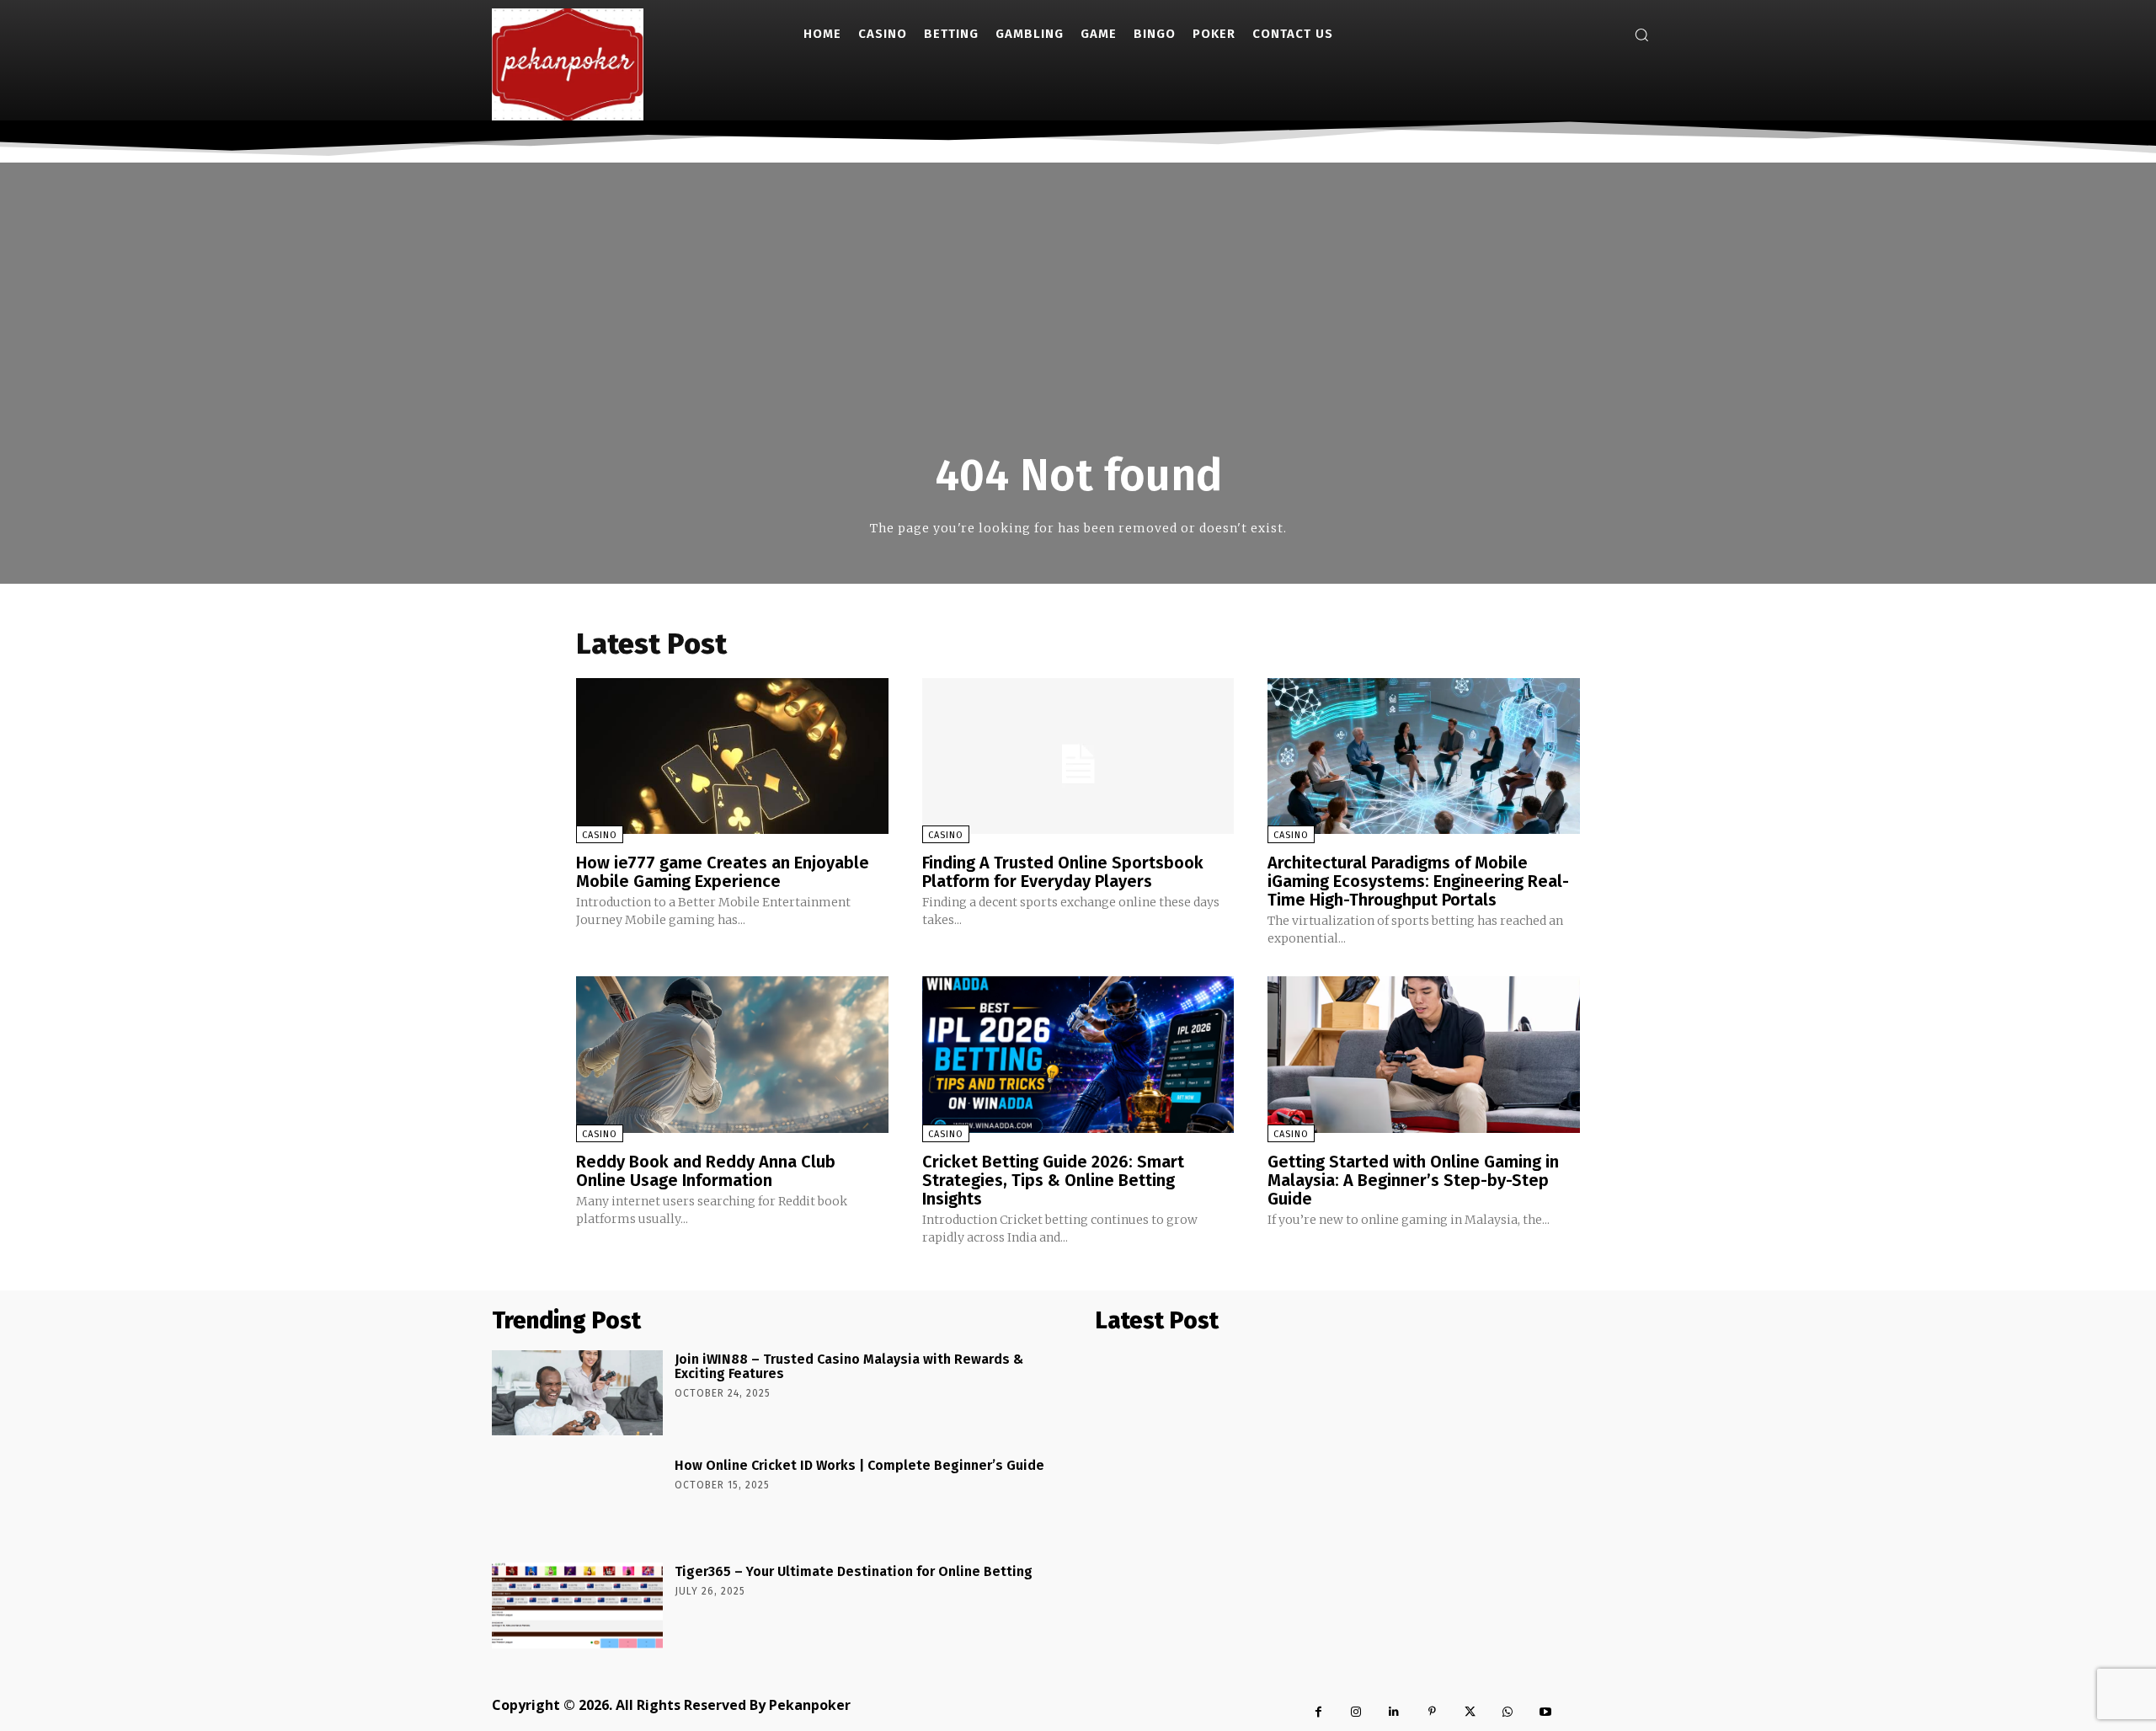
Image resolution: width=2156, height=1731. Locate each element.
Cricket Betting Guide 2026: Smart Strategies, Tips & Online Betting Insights (1053, 1180)
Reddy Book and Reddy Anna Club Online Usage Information (706, 1171)
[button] (1641, 35)
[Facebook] (1318, 1712)
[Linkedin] (1394, 1712)
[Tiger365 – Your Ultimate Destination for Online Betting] (577, 1605)
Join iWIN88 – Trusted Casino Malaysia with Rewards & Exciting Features (849, 1367)
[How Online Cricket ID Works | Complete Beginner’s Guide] (577, 1499)
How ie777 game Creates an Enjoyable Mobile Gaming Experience (723, 872)
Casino (600, 835)
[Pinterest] (1432, 1712)
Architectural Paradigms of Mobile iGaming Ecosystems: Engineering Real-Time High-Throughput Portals (1418, 881)
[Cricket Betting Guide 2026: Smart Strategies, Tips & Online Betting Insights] (1078, 1054)
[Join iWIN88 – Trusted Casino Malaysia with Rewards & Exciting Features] (577, 1393)
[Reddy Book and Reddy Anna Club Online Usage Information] (732, 1054)
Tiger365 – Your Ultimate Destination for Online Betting (854, 1571)
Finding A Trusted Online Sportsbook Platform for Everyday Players (1063, 872)
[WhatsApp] (1508, 1712)
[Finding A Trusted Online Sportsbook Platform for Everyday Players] (1078, 756)
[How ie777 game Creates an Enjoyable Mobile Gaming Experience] (732, 756)
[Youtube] (1546, 1712)
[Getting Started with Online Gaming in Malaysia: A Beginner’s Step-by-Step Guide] (1424, 1054)
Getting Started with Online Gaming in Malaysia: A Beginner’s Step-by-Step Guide (1413, 1180)
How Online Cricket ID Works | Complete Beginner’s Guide (859, 1465)
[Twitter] (1470, 1712)
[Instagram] (1356, 1712)
